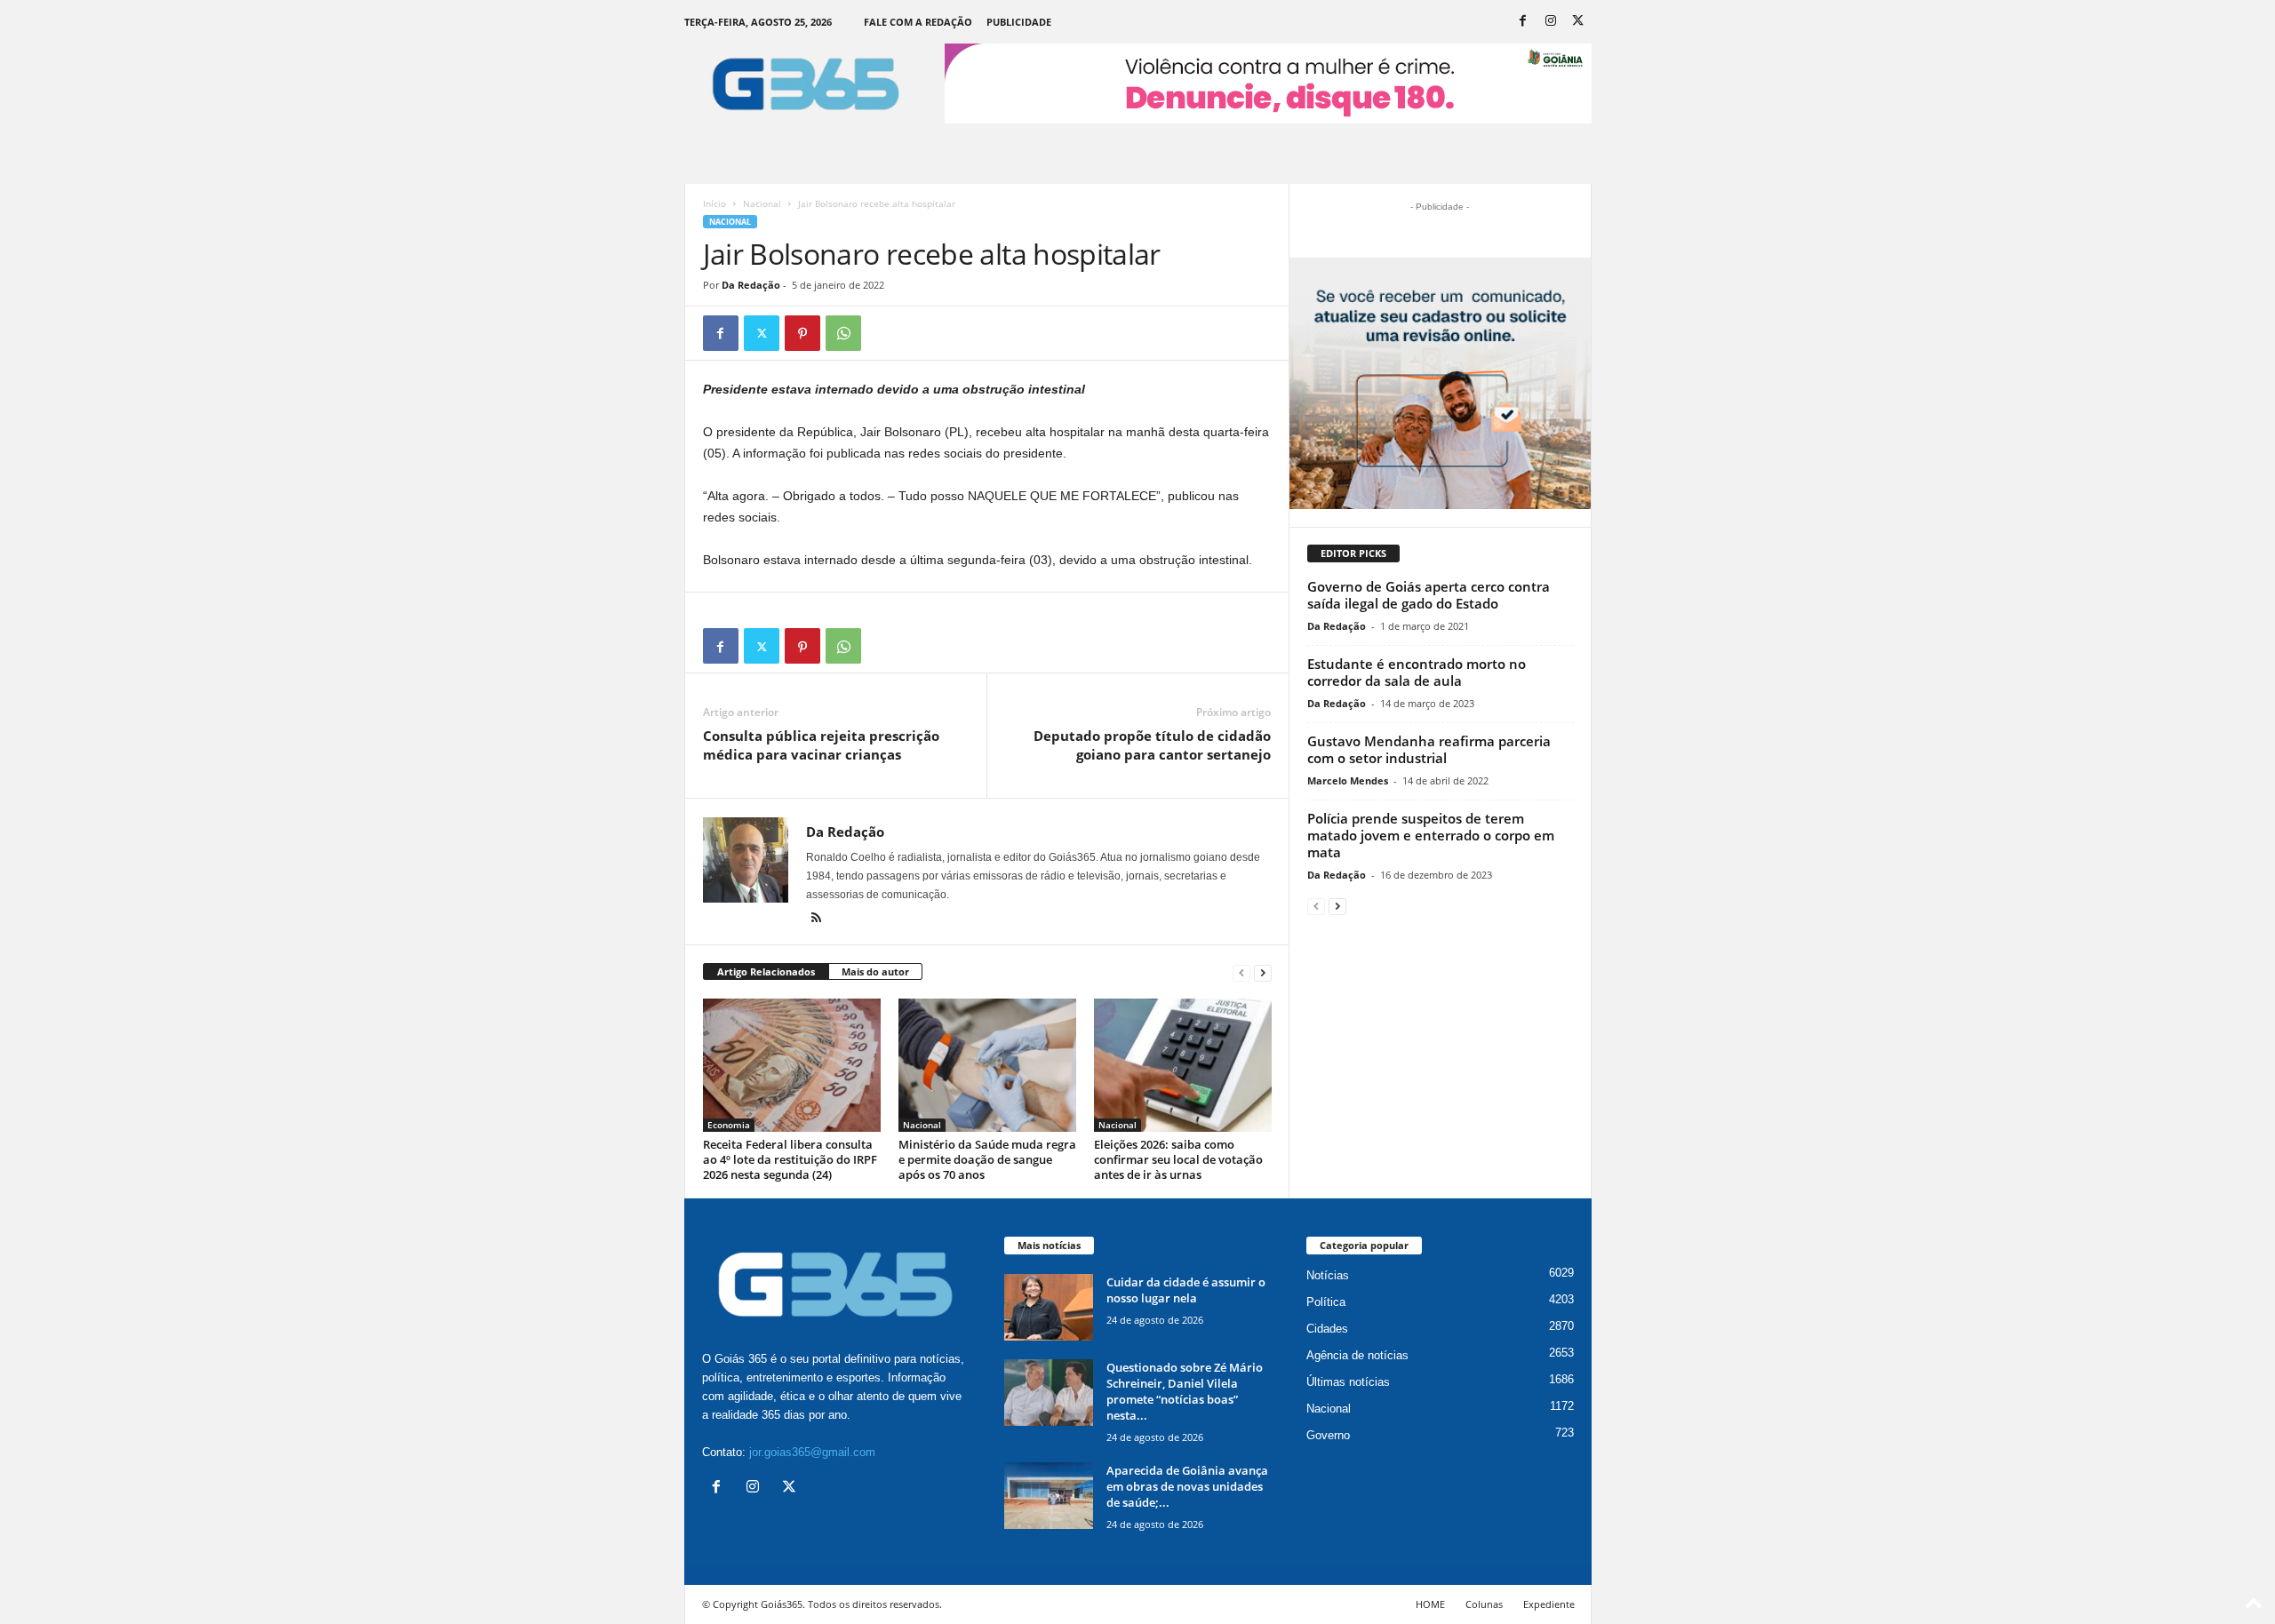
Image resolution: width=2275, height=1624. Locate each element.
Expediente (1549, 1604)
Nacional (762, 203)
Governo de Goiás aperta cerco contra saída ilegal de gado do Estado (1429, 595)
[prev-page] (1241, 972)
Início (714, 203)
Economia (729, 1125)
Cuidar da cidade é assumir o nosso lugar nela (1186, 1290)
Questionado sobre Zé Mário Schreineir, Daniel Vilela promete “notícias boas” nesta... (1185, 1391)
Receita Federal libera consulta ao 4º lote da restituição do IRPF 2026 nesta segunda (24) (790, 1159)
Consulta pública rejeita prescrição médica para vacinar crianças (821, 745)
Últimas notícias (1348, 1382)
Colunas (1484, 1604)
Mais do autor (875, 971)
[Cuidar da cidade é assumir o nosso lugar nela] (1049, 1307)
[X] (1578, 22)
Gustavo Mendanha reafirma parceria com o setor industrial (1429, 749)
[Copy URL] (884, 333)
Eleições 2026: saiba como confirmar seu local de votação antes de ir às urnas (1178, 1159)
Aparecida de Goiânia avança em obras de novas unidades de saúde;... (1187, 1486)
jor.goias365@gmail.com (812, 1452)
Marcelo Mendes (1348, 780)
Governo (1328, 1435)
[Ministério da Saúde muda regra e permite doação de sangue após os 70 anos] (987, 1065)
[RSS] (817, 919)
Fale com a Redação (918, 22)
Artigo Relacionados (766, 971)
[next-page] (1263, 972)
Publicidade (1019, 22)
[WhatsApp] (843, 333)
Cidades (1327, 1329)
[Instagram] (1551, 22)
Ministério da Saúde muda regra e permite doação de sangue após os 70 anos (987, 1159)
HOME (1430, 1604)
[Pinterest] (802, 333)
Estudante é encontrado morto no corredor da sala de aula (1417, 672)
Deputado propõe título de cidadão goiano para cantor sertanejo (1152, 745)
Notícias (1328, 1275)
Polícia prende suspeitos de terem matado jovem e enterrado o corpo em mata (1431, 835)
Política (1326, 1302)
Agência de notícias (1357, 1355)
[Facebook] (1523, 22)
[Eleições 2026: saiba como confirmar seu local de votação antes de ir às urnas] (1183, 1065)
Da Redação (751, 285)
